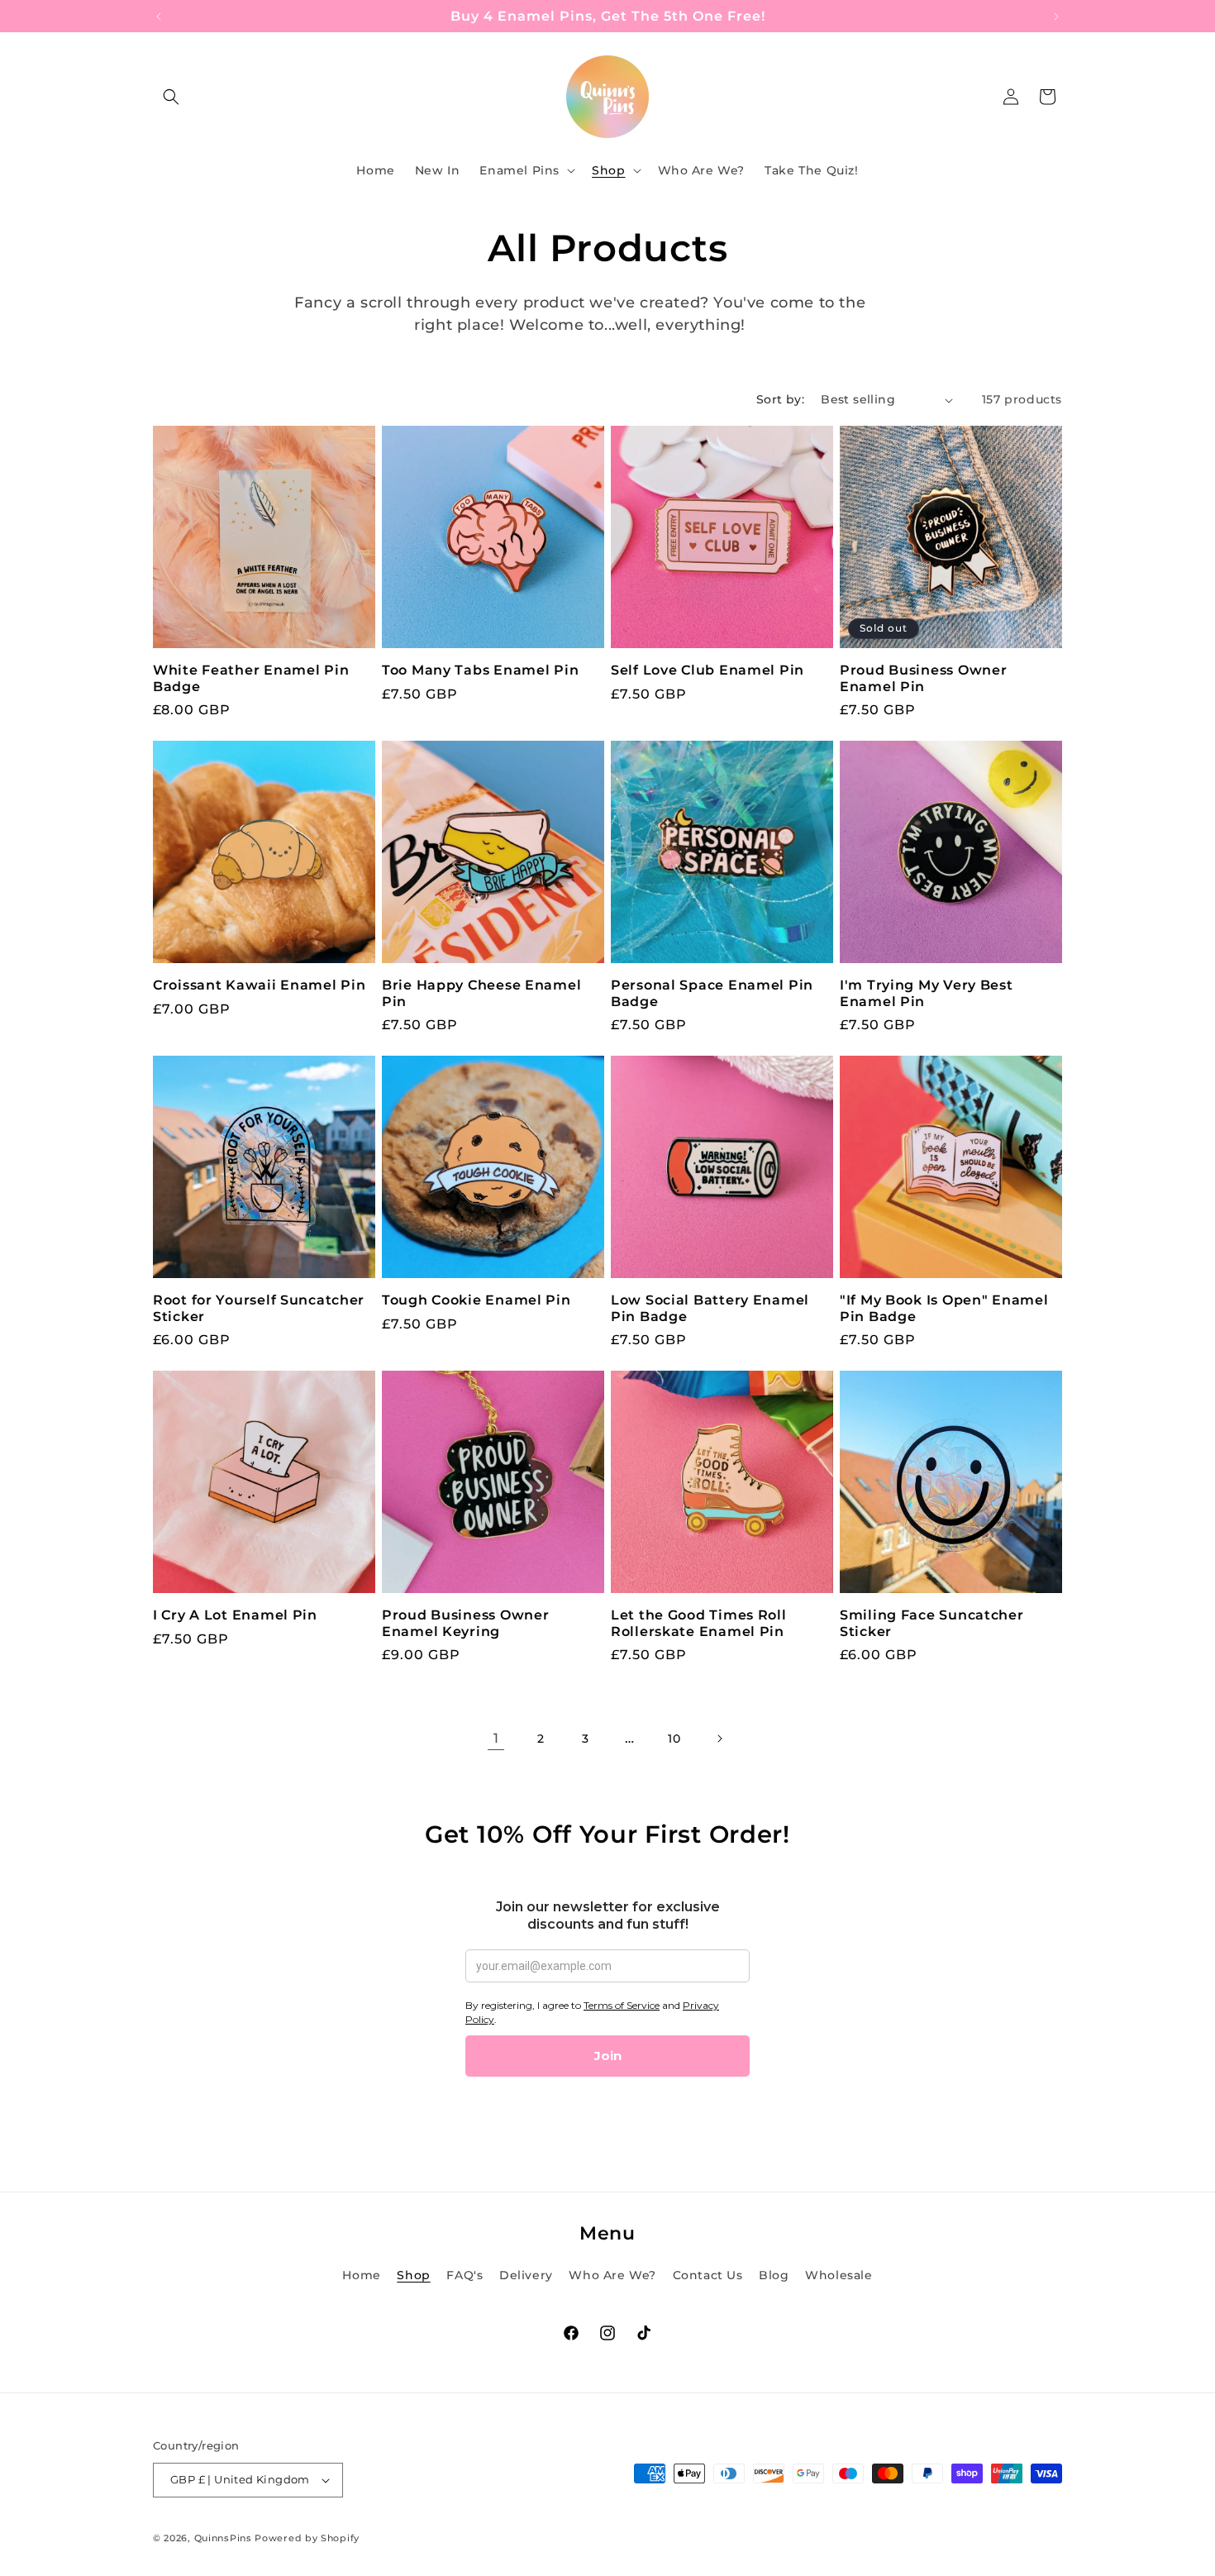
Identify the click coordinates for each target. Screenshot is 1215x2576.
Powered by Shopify (307, 2538)
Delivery (526, 2275)
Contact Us (708, 2275)
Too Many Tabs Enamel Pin (480, 670)
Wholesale (839, 2275)
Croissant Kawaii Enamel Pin (259, 985)
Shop (413, 2275)
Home (361, 2275)
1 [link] (496, 1738)
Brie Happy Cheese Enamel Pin (481, 993)
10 (674, 1739)
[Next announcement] (1056, 17)
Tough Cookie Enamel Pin (476, 1300)
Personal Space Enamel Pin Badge (712, 993)
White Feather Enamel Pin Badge (251, 678)
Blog (774, 2275)
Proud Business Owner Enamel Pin (923, 678)
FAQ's (465, 2275)
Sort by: (780, 399)
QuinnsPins (223, 2538)
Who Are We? (612, 2275)
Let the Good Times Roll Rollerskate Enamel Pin (699, 1623)
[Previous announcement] (159, 17)
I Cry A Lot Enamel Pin (235, 1615)
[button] (171, 97)
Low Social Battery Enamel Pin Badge (710, 1308)
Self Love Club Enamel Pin (708, 670)
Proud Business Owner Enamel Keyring (465, 1623)
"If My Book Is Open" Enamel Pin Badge (944, 1308)
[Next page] (719, 1739)
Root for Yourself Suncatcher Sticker (259, 1308)
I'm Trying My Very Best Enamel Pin (927, 993)
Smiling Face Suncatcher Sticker (932, 1623)
